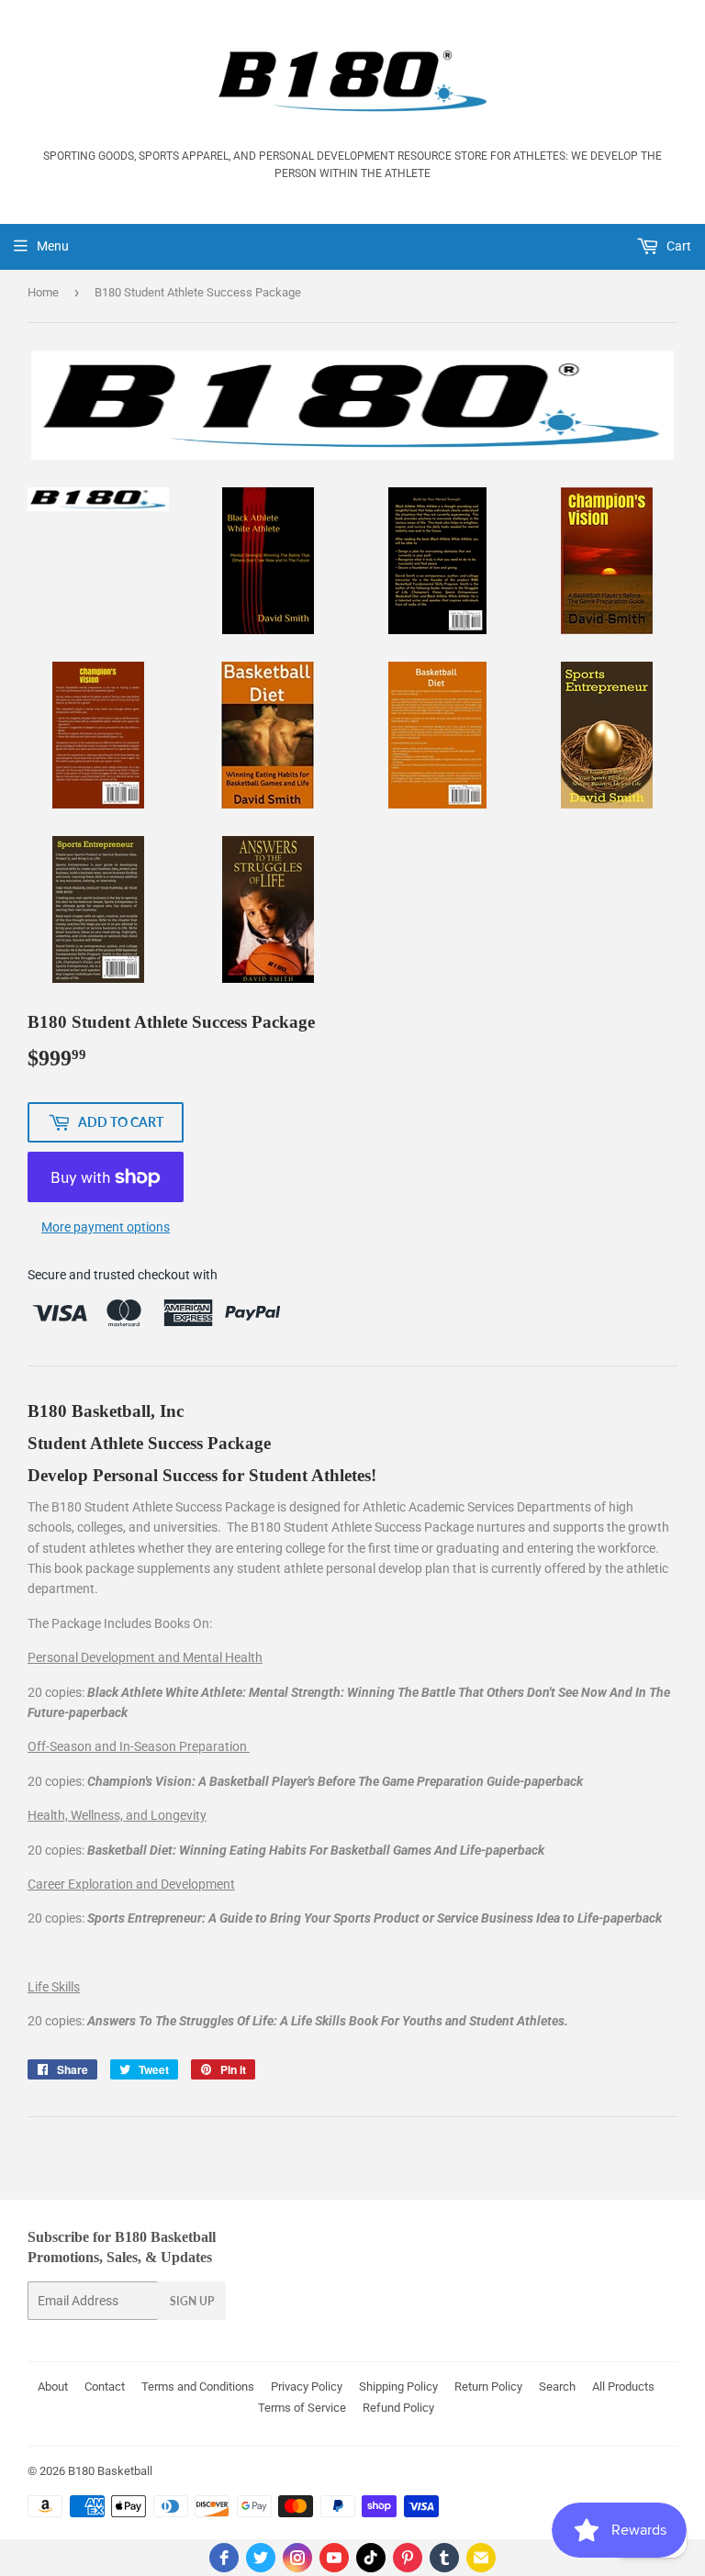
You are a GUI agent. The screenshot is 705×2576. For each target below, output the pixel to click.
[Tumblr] (444, 2558)
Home (43, 292)
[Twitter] (261, 2558)
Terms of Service (302, 2408)
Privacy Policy (307, 2386)
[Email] (481, 2558)
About (53, 2386)
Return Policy (488, 2386)
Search (557, 2386)
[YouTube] (334, 2558)
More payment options (106, 1227)
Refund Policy (398, 2408)
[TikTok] (371, 2558)
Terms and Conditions (198, 2386)
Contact (105, 2386)
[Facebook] (224, 2558)
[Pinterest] (408, 2558)
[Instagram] (297, 2558)
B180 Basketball (110, 2471)
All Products (623, 2386)
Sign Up (192, 2301)
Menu (53, 246)
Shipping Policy (398, 2386)
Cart (677, 246)
